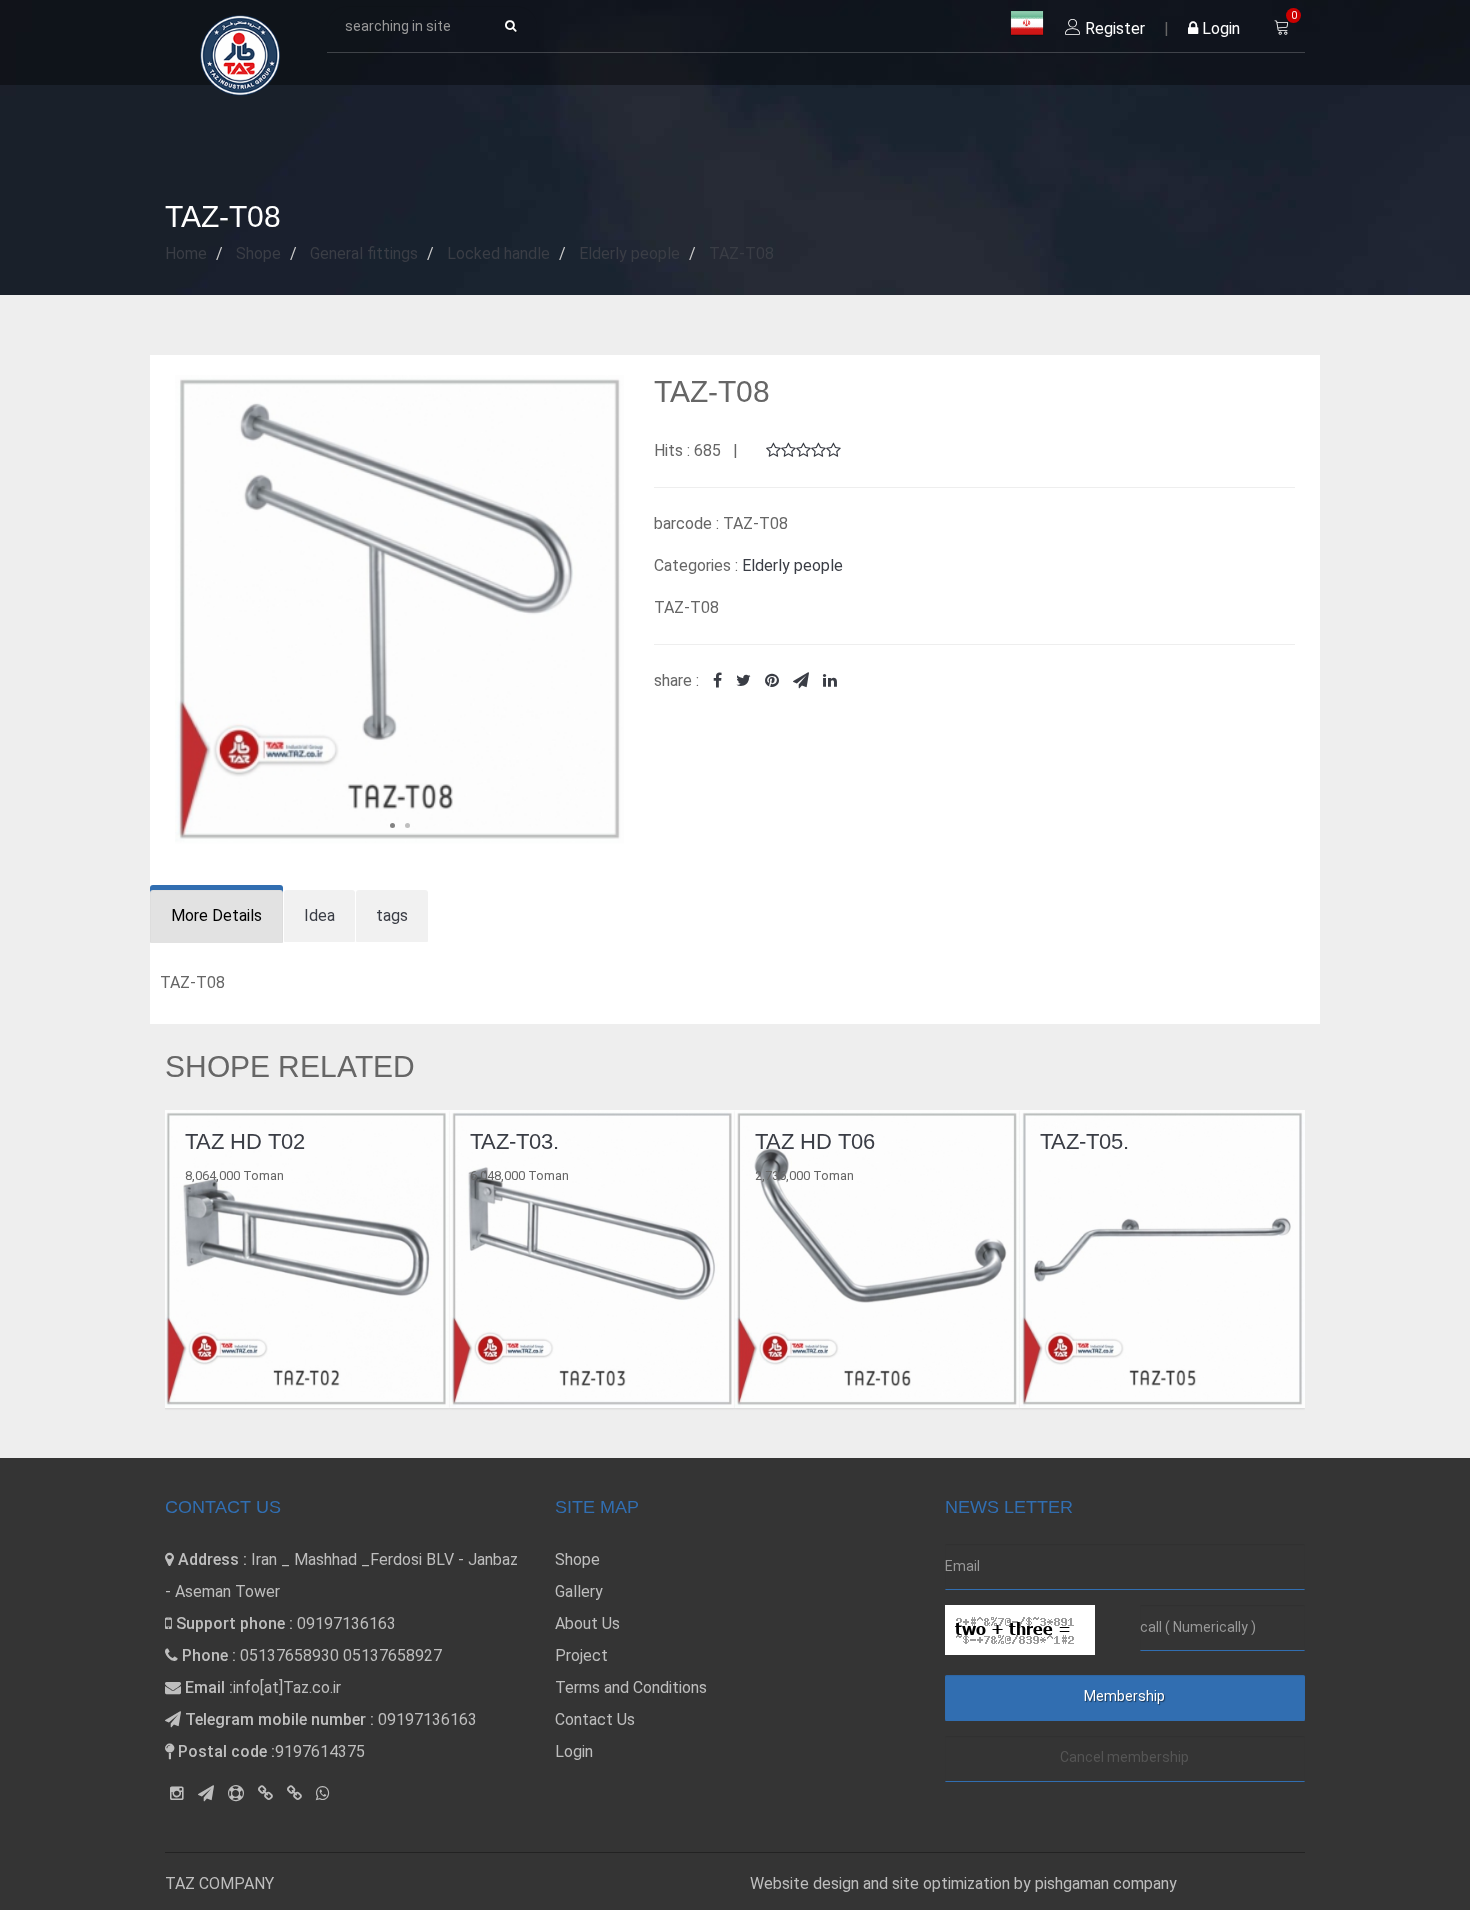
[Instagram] (177, 1793)
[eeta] (294, 1793)
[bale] (265, 1793)
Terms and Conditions (631, 1687)
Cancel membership (1124, 1757)
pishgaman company (1106, 1883)
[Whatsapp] (323, 1793)
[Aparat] (236, 1793)
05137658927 (392, 1655)
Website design (806, 1883)
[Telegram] (206, 1793)
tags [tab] (392, 915)
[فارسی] (1027, 24)
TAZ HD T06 (586, 1141)
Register (1113, 28)
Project (581, 1655)
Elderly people (792, 565)
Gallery (579, 1591)
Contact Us (595, 1719)
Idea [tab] (319, 915)
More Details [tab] (216, 915)
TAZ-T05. (855, 1141)
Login (1219, 28)
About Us (587, 1623)
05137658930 (289, 1655)
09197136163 (346, 1623)
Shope (577, 1559)
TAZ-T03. (285, 1141)
